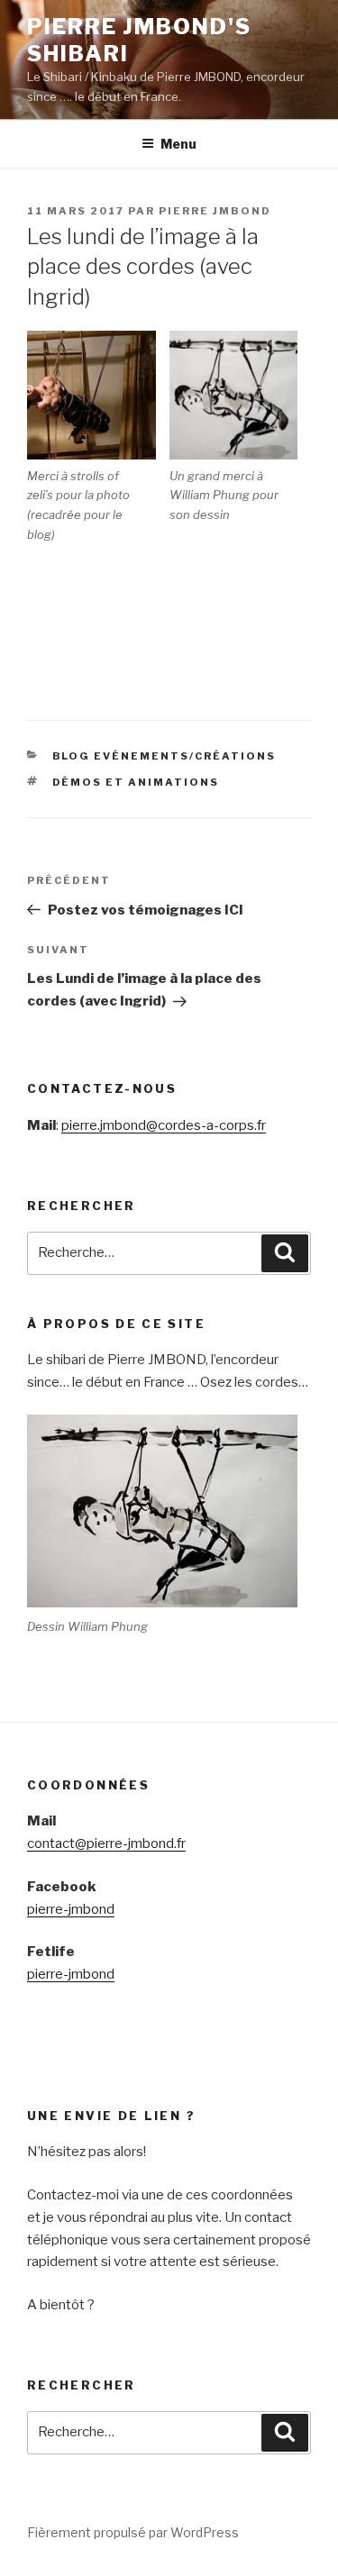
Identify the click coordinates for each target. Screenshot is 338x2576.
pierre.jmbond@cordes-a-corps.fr (164, 1125)
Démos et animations (136, 782)
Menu (178, 144)
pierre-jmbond (71, 1909)
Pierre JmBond (215, 211)
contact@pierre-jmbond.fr (106, 1843)
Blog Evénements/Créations (164, 756)
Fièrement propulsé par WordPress (133, 2532)
